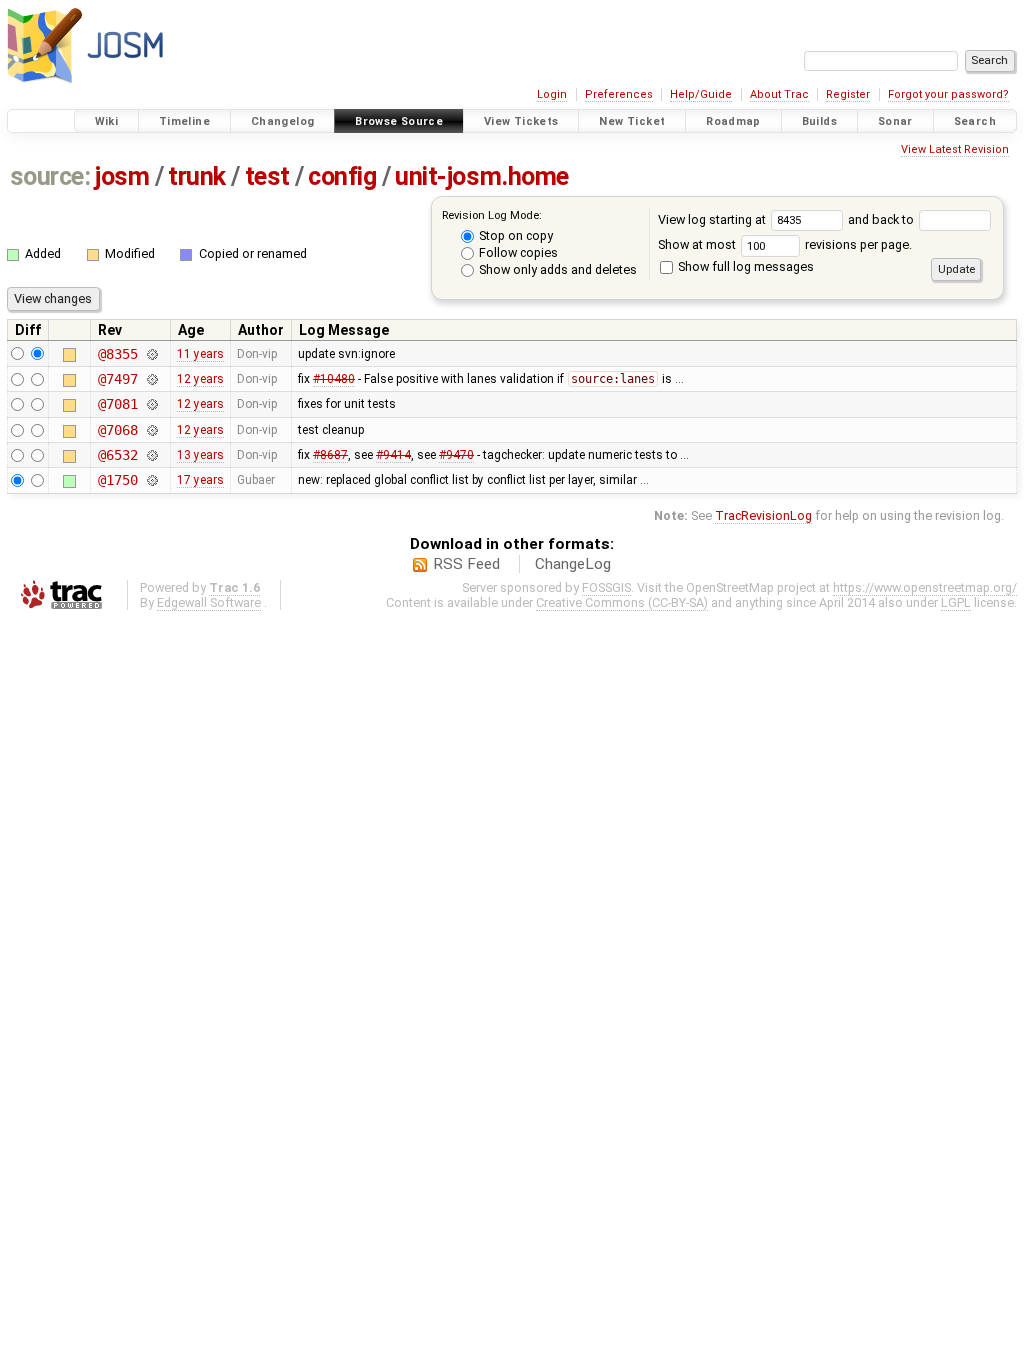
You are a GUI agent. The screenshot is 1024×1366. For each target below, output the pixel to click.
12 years (200, 379)
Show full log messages (744, 266)
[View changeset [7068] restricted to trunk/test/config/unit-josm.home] (151, 430)
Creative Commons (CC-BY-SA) (622, 602)
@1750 (117, 480)
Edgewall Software (209, 602)
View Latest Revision (955, 149)
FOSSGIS (606, 587)
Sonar (895, 121)
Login (552, 94)
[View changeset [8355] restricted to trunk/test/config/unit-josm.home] (151, 354)
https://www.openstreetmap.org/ (925, 587)
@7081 (117, 404)
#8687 (330, 455)
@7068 (117, 430)
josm (122, 176)
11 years (200, 354)
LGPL (956, 602)
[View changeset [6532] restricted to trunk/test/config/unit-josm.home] (151, 455)
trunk (197, 176)
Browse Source (399, 121)
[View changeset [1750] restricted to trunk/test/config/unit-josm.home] (151, 480)
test (267, 176)
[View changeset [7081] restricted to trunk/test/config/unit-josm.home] (151, 404)
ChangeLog (573, 564)
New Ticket (632, 121)
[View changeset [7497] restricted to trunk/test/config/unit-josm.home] (151, 379)
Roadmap (733, 121)
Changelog (282, 121)
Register (848, 94)
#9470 (456, 455)
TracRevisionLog (763, 515)
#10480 (334, 379)
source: (50, 176)
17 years (200, 480)
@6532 (117, 455)
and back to (882, 219)
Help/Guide (701, 94)
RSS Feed (466, 564)
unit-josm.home (482, 176)
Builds (819, 121)
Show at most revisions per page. (785, 244)
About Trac (779, 94)
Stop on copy (514, 235)
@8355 (117, 354)
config (342, 176)
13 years (200, 455)
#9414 (393, 455)
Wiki (107, 121)
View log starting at (713, 219)
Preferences (619, 94)
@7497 (117, 379)
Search (975, 121)
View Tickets (521, 121)
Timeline (184, 121)
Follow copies (517, 252)
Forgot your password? (948, 94)
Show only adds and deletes (556, 269)
